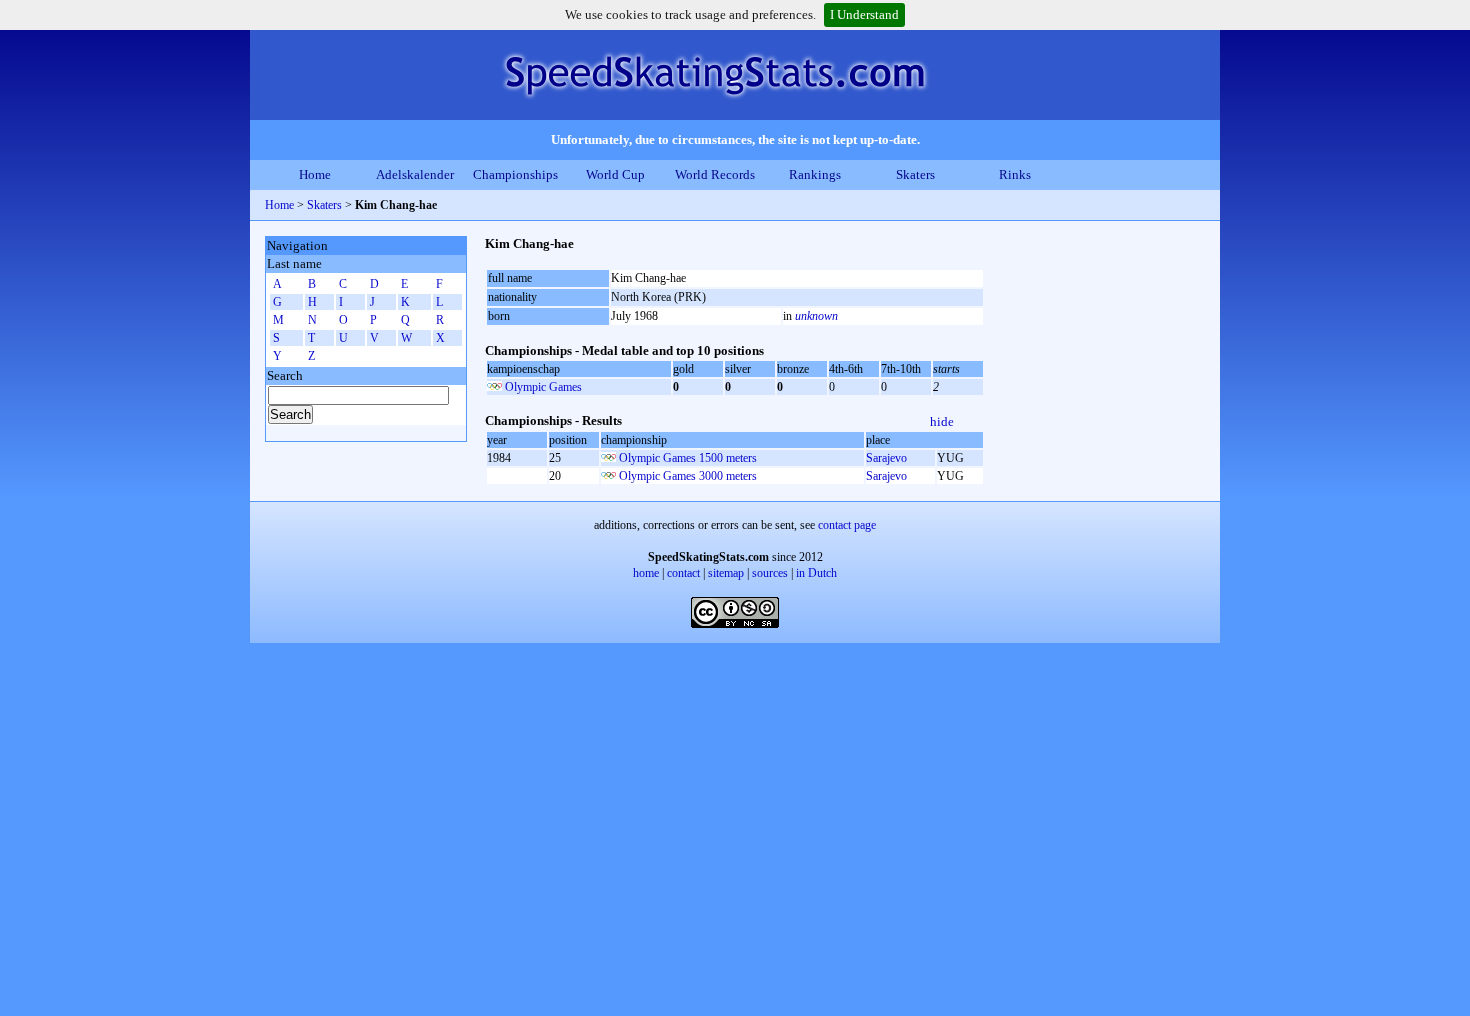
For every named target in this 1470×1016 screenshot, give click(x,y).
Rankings (815, 174)
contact (683, 573)
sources (770, 573)
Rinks (1015, 174)
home (646, 573)
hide (942, 421)
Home (315, 174)
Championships (515, 174)
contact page (847, 525)
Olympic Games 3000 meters (688, 476)
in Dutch (816, 573)
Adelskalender (415, 174)
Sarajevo (886, 458)
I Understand (864, 14)
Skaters (915, 174)
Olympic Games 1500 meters (688, 458)
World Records (715, 174)
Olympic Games (543, 387)
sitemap (726, 573)
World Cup (615, 174)
